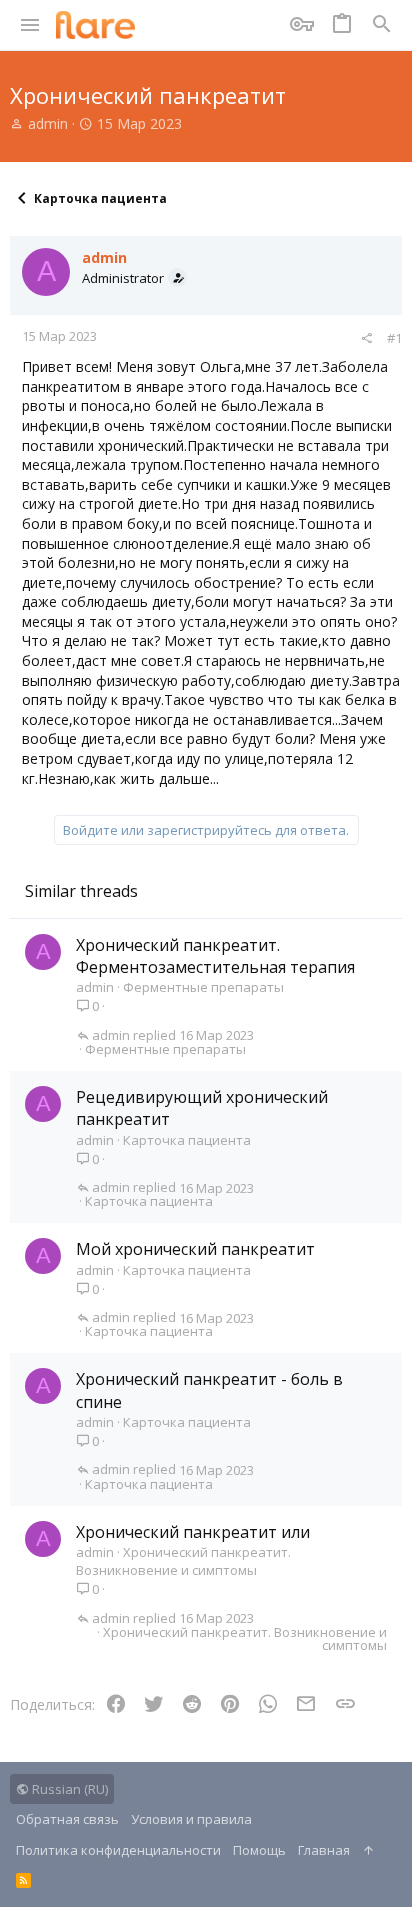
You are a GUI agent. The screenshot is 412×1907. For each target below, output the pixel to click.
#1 (394, 338)
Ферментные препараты (203, 987)
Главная (324, 1850)
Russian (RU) (68, 1789)
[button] (30, 25)
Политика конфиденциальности (118, 1850)
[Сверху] (368, 1850)
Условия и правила (191, 1819)
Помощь (259, 1850)
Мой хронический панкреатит (195, 1249)
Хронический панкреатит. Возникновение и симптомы (183, 1561)
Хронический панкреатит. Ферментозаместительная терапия (215, 956)
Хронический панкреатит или (193, 1532)
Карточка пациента (187, 1140)
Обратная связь (67, 1819)
